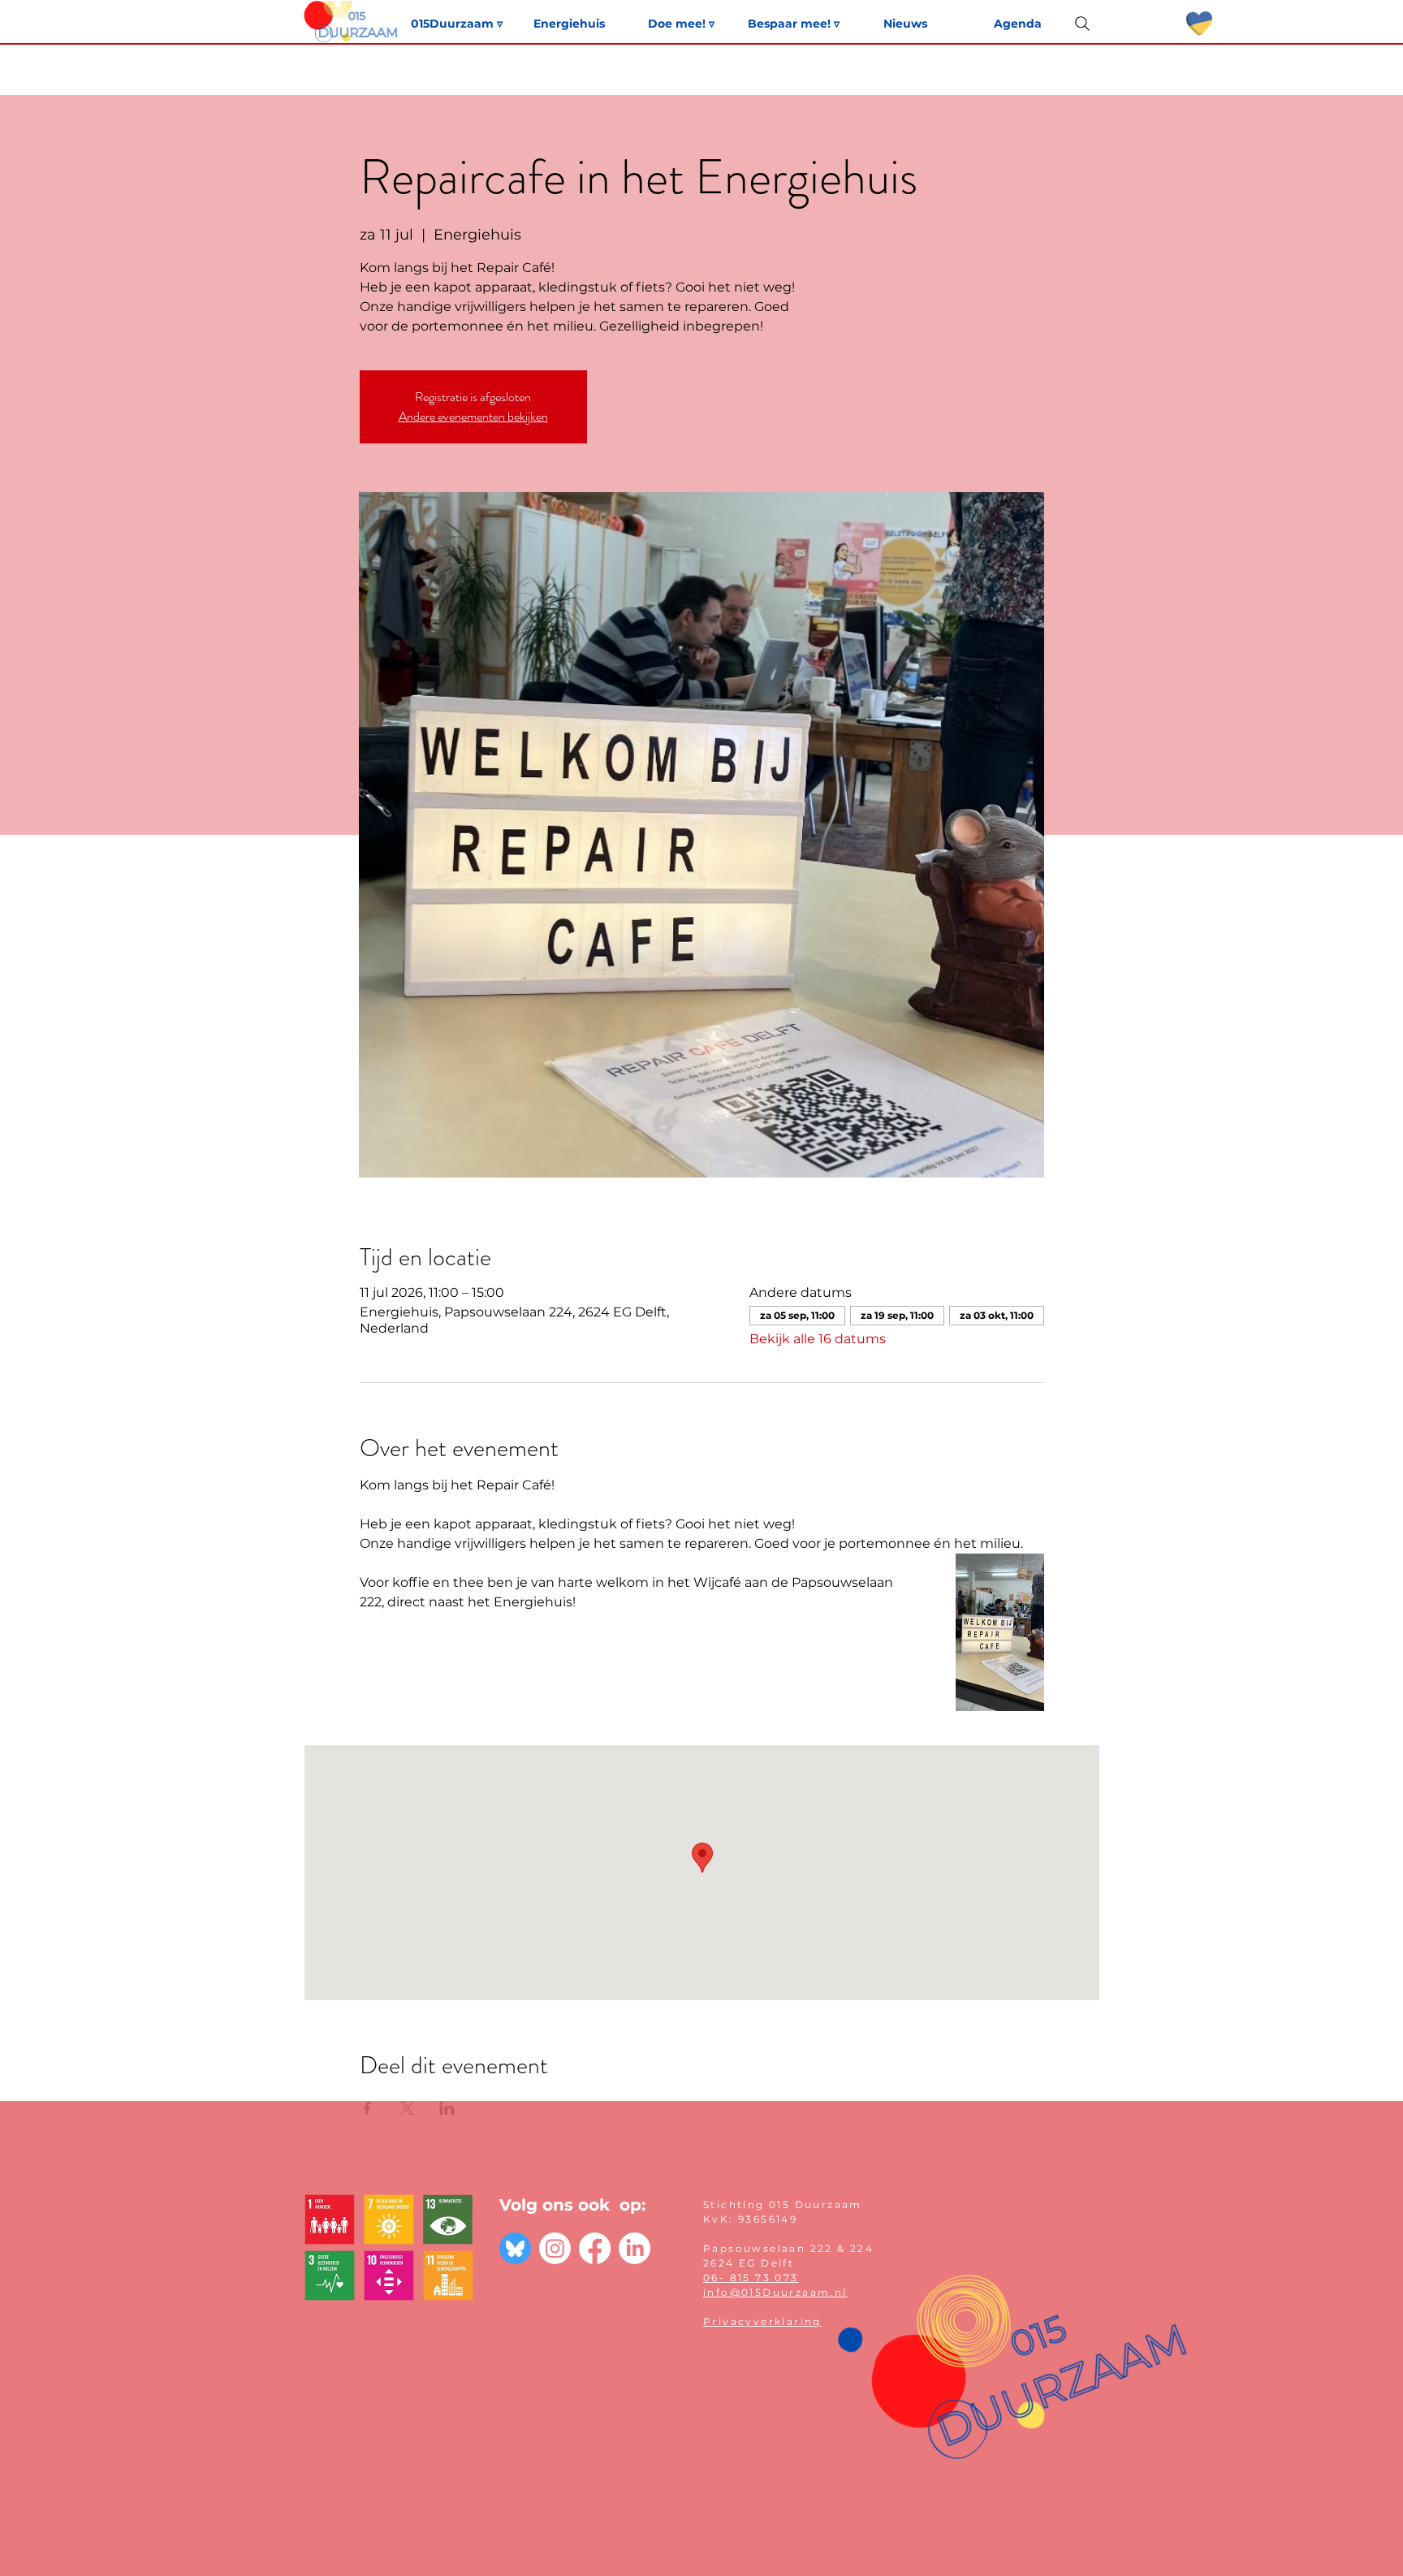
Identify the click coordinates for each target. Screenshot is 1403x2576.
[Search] (1082, 24)
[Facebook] (595, 2248)
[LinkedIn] (635, 2248)
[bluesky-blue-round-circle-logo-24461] (515, 2248)
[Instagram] (555, 2248)
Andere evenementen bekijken (473, 416)
